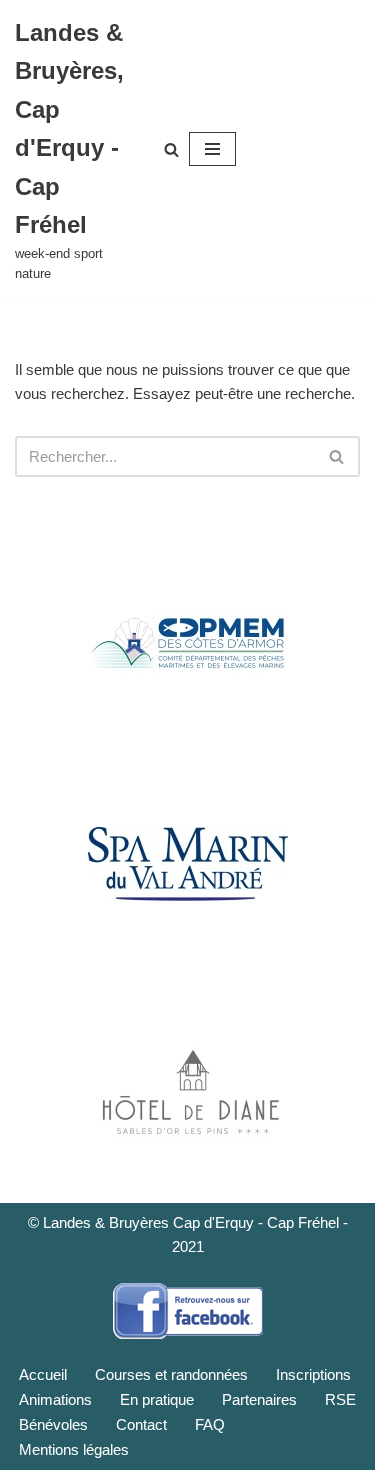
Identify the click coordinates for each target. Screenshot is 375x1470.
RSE (340, 1399)
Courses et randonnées (171, 1374)
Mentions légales (74, 1449)
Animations (55, 1399)
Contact (141, 1424)
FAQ (210, 1424)
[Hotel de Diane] (188, 1087)
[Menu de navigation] (212, 149)
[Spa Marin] (188, 865)
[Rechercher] (171, 149)
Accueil (43, 1374)
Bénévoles (53, 1424)
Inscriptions (313, 1374)
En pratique (157, 1399)
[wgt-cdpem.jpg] (188, 643)
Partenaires (259, 1399)
